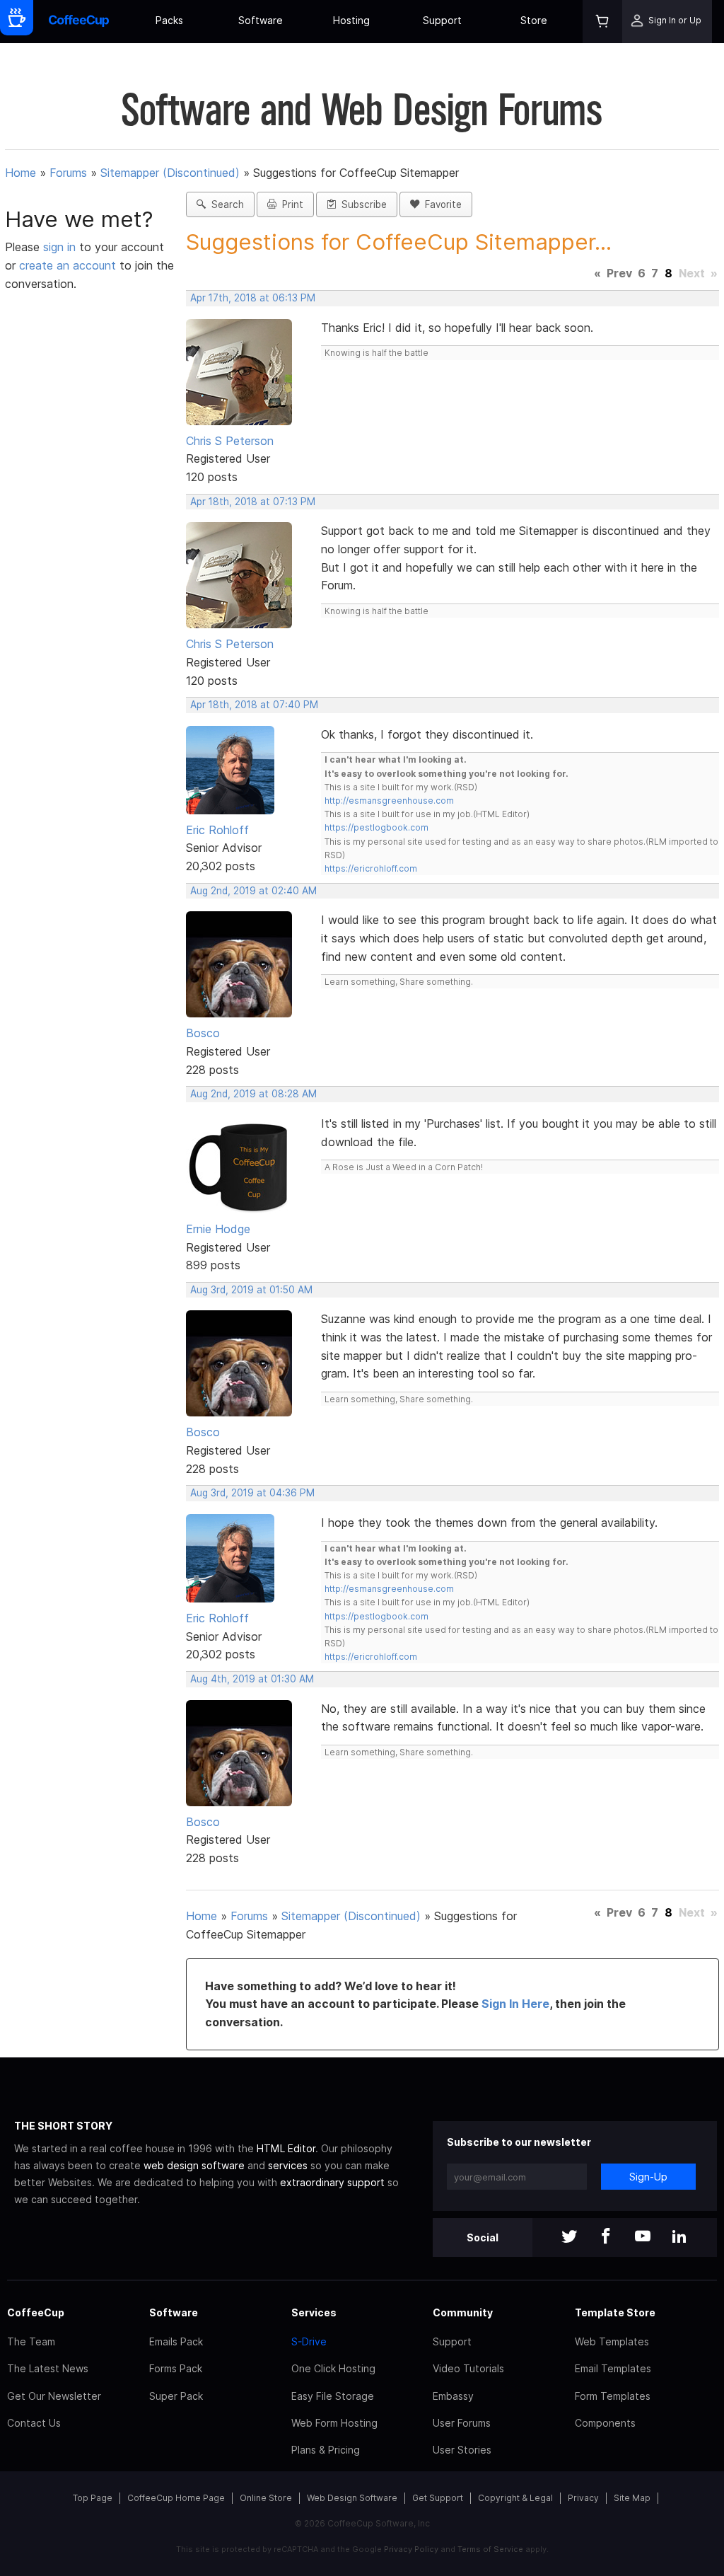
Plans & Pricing (326, 2450)
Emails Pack (176, 2341)
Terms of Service (490, 2549)
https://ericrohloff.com (371, 868)
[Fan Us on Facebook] (606, 2237)
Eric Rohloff (217, 830)
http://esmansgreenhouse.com (389, 801)
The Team (31, 2341)
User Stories (462, 2450)
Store (534, 20)
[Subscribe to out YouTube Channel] (643, 2237)
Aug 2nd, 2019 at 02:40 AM (253, 891)
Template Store (615, 2312)
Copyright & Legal (515, 2498)
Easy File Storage (333, 2396)
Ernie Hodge (218, 1229)
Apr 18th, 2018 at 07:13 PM (253, 502)
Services (314, 2312)
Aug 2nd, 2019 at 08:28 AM (253, 1094)
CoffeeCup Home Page (176, 2498)
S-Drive (309, 2341)
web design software (194, 2165)
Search (225, 204)
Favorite (440, 204)
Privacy (583, 2498)
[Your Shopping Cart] (602, 22)
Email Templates (613, 2368)
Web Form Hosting (334, 2423)
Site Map (632, 2498)
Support (442, 20)
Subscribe (361, 204)
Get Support (438, 2498)
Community (463, 2312)
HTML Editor (286, 2148)
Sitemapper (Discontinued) (170, 173)
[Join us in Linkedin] (679, 2237)
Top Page (93, 2498)
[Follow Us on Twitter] (569, 2237)
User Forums (462, 2423)
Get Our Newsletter (54, 2396)
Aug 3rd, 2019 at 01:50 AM (251, 1290)
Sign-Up (648, 2177)
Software (261, 20)
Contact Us (34, 2423)
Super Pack (176, 2396)
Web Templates (612, 2341)
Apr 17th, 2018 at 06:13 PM (253, 298)
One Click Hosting (333, 2368)
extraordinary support (332, 2182)
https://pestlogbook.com (376, 827)
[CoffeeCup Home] (79, 22)
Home (21, 173)
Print (290, 204)
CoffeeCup (36, 2312)
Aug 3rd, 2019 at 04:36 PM (252, 1493)
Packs (169, 20)
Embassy (453, 2396)
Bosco (203, 1033)
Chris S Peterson (230, 441)
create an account (68, 265)
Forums (68, 173)
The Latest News (48, 2368)
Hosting (351, 20)
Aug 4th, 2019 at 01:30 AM (252, 1679)
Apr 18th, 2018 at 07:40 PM (254, 705)
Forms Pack (176, 2368)
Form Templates (613, 2396)
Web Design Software (352, 2498)
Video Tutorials (468, 2368)
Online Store (266, 2498)
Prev (619, 273)
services (288, 2165)
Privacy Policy (411, 2549)
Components (605, 2423)
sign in (61, 247)
